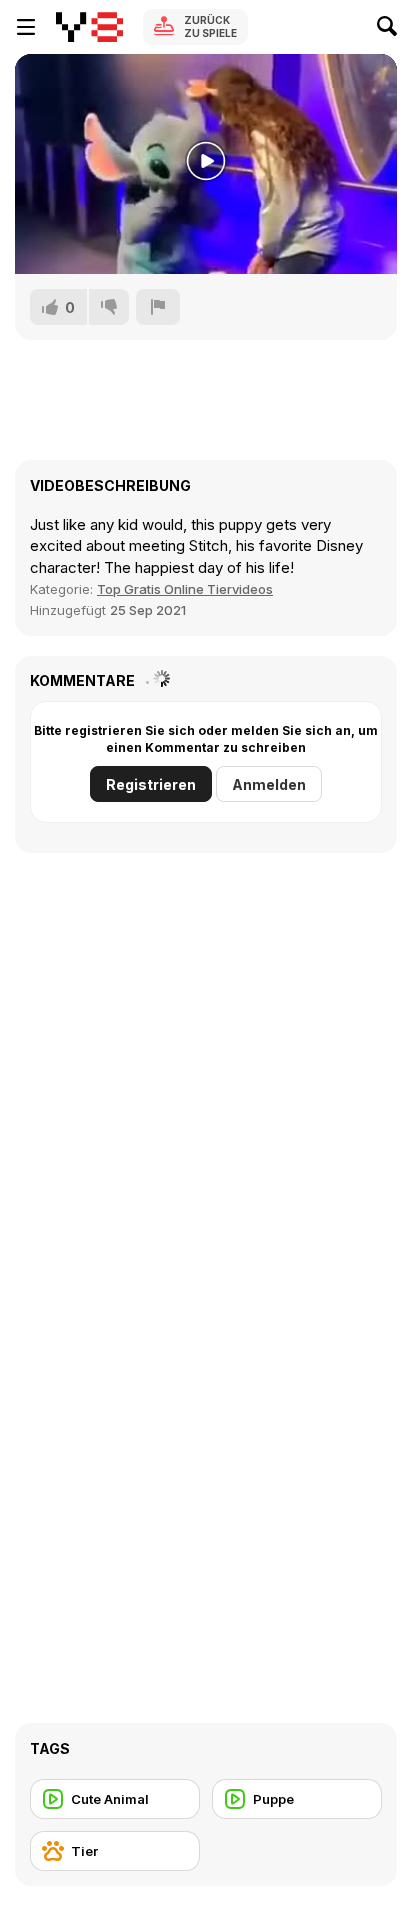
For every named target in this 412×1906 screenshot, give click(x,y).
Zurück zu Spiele (210, 26)
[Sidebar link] (26, 27)
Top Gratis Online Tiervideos (185, 589)
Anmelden (269, 784)
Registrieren (151, 784)
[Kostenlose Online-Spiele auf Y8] (89, 27)
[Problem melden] (158, 307)
